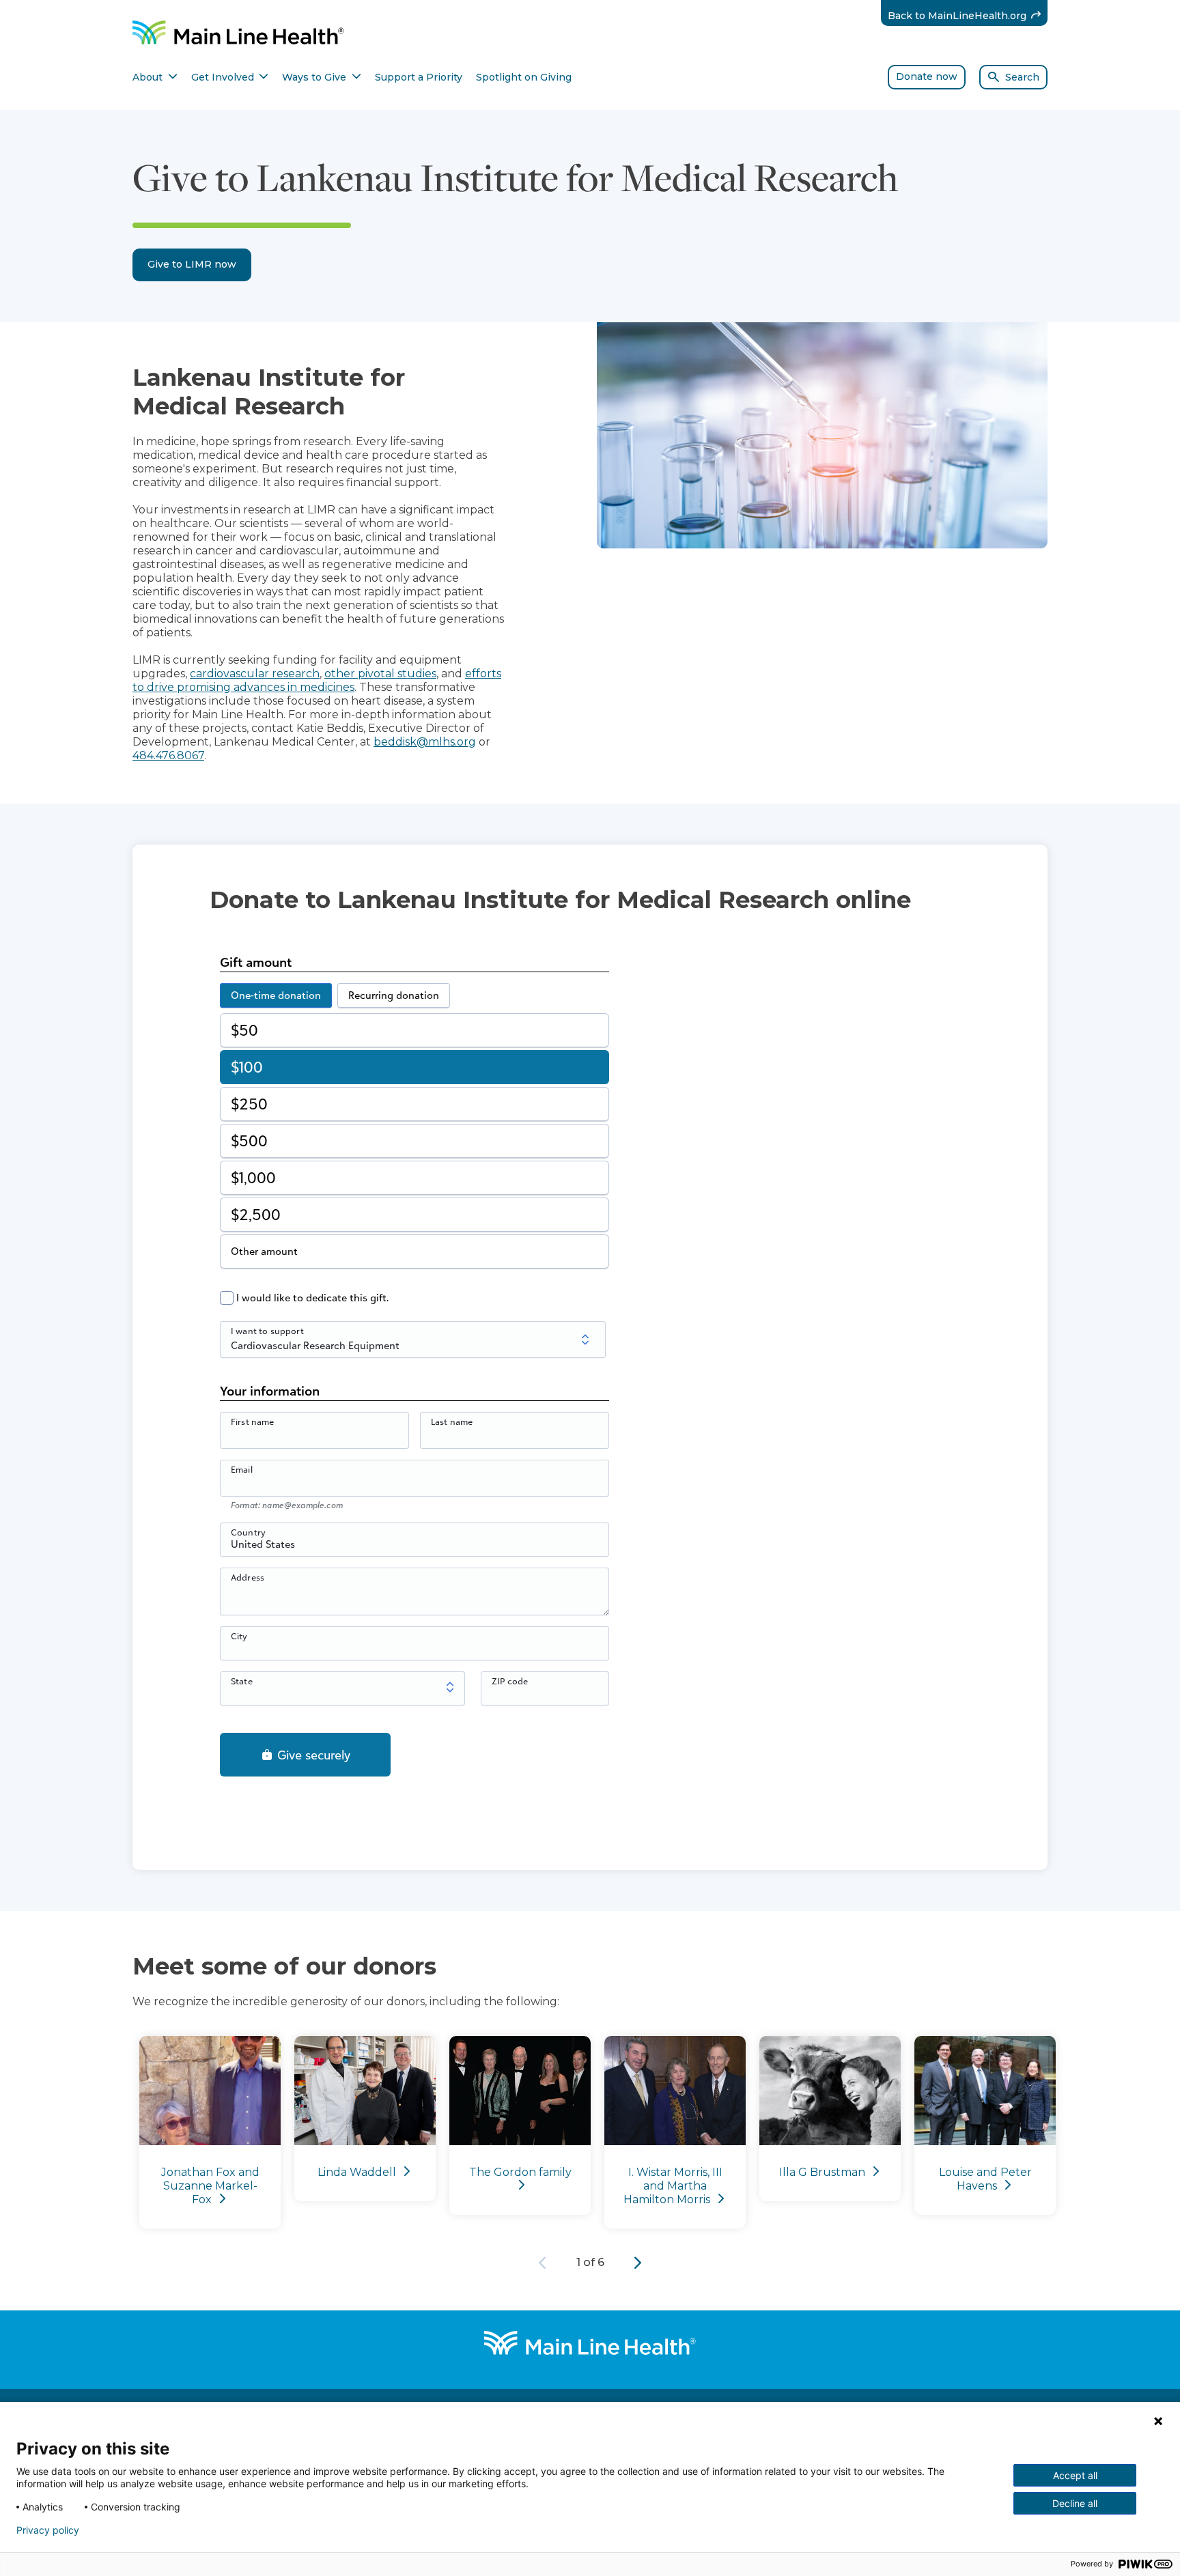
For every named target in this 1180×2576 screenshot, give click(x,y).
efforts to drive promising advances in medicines (317, 680)
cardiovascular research (255, 674)
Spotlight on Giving (524, 77)
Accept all (1075, 2475)
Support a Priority (419, 77)
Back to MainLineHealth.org (968, 15)
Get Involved (230, 77)
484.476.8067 (168, 755)
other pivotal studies (380, 674)
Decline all (1075, 2503)
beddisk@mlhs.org (425, 742)
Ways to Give (322, 77)
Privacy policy (48, 2530)
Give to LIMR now (192, 264)
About (155, 77)
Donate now (927, 76)
